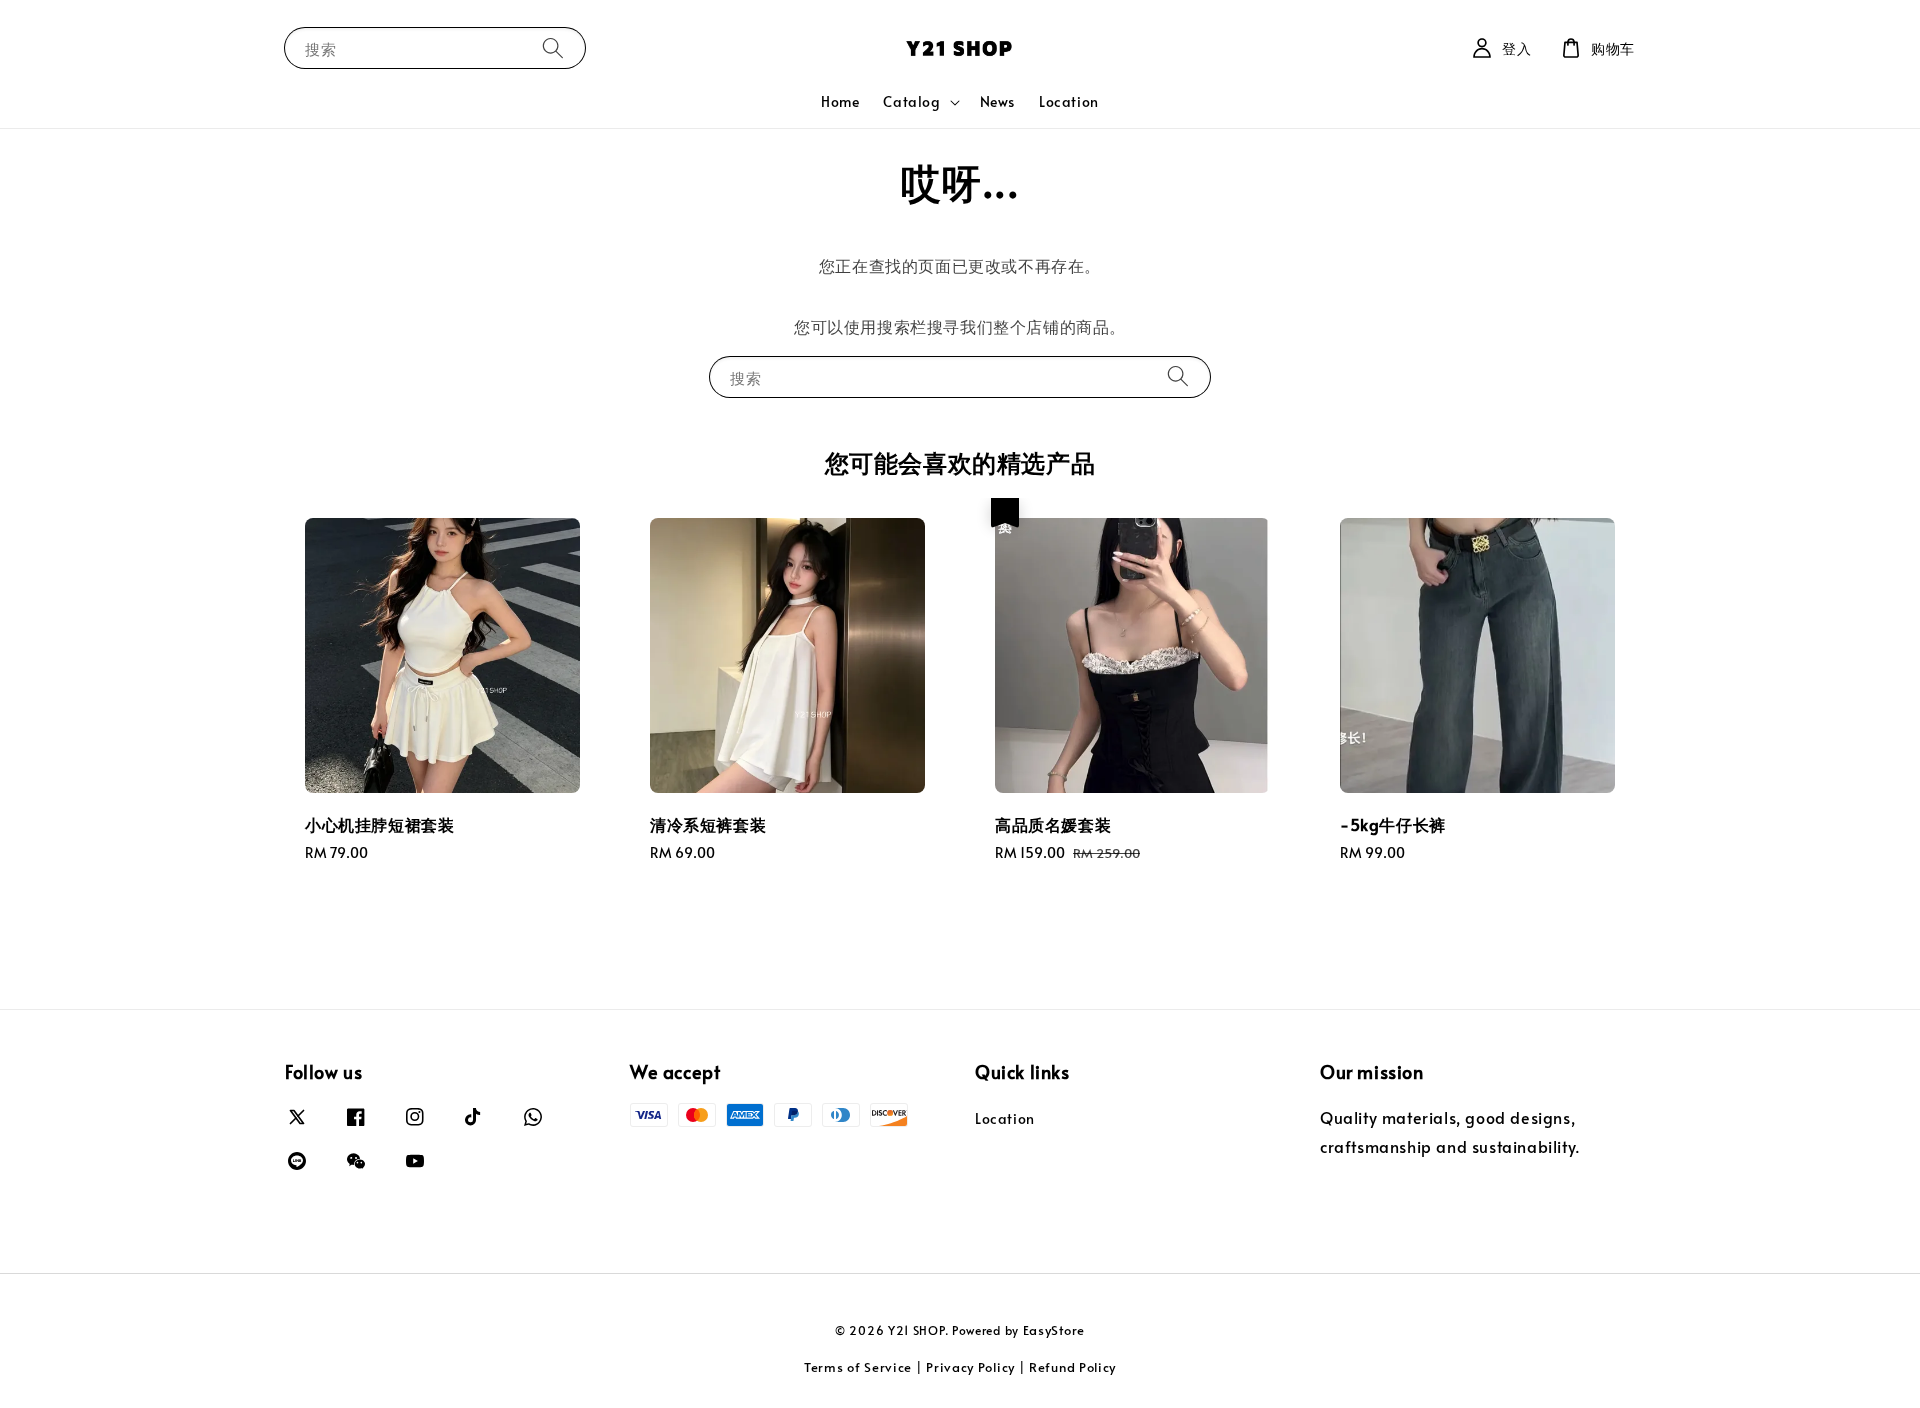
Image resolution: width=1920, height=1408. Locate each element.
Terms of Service (858, 1367)
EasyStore (1054, 1330)
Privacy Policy (970, 1367)
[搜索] (553, 47)
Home (840, 101)
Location (1069, 101)
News (997, 101)
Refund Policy (1072, 1367)
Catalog (911, 102)
